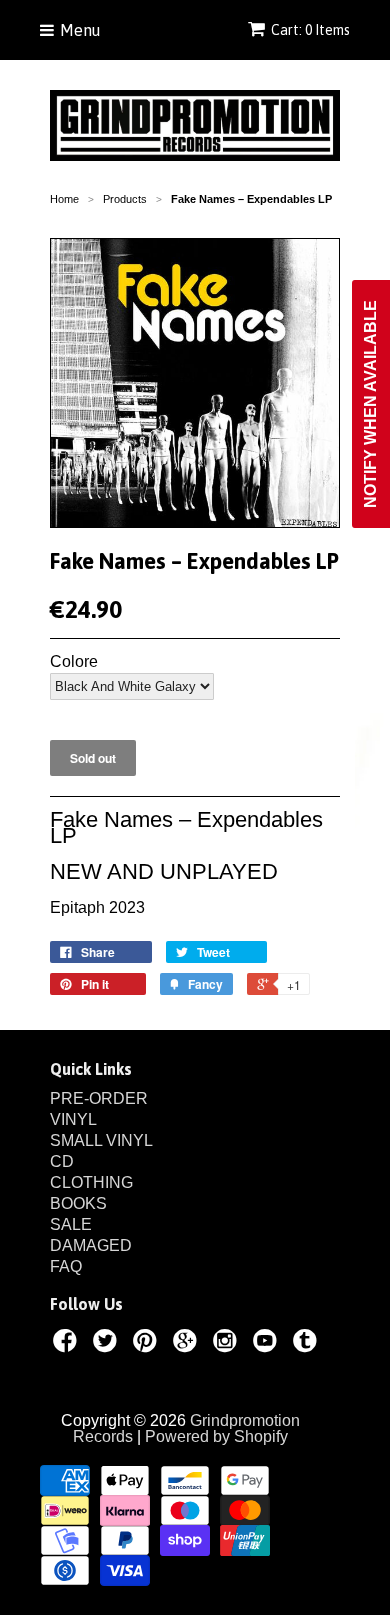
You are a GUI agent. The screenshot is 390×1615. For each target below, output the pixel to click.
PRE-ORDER (99, 1098)
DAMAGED (91, 1245)
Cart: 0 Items (310, 30)
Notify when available (370, 404)
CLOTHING (91, 1182)
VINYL (73, 1119)
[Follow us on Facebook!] (68, 1344)
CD (62, 1161)
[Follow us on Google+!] (188, 1344)
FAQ (66, 1266)
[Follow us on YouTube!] (268, 1344)
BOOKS (78, 1203)
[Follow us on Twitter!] (108, 1344)
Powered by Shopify (216, 1436)
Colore (74, 662)
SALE (71, 1224)
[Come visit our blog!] (308, 1344)
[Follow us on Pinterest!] (148, 1344)
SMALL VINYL (101, 1140)
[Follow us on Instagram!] (228, 1344)
